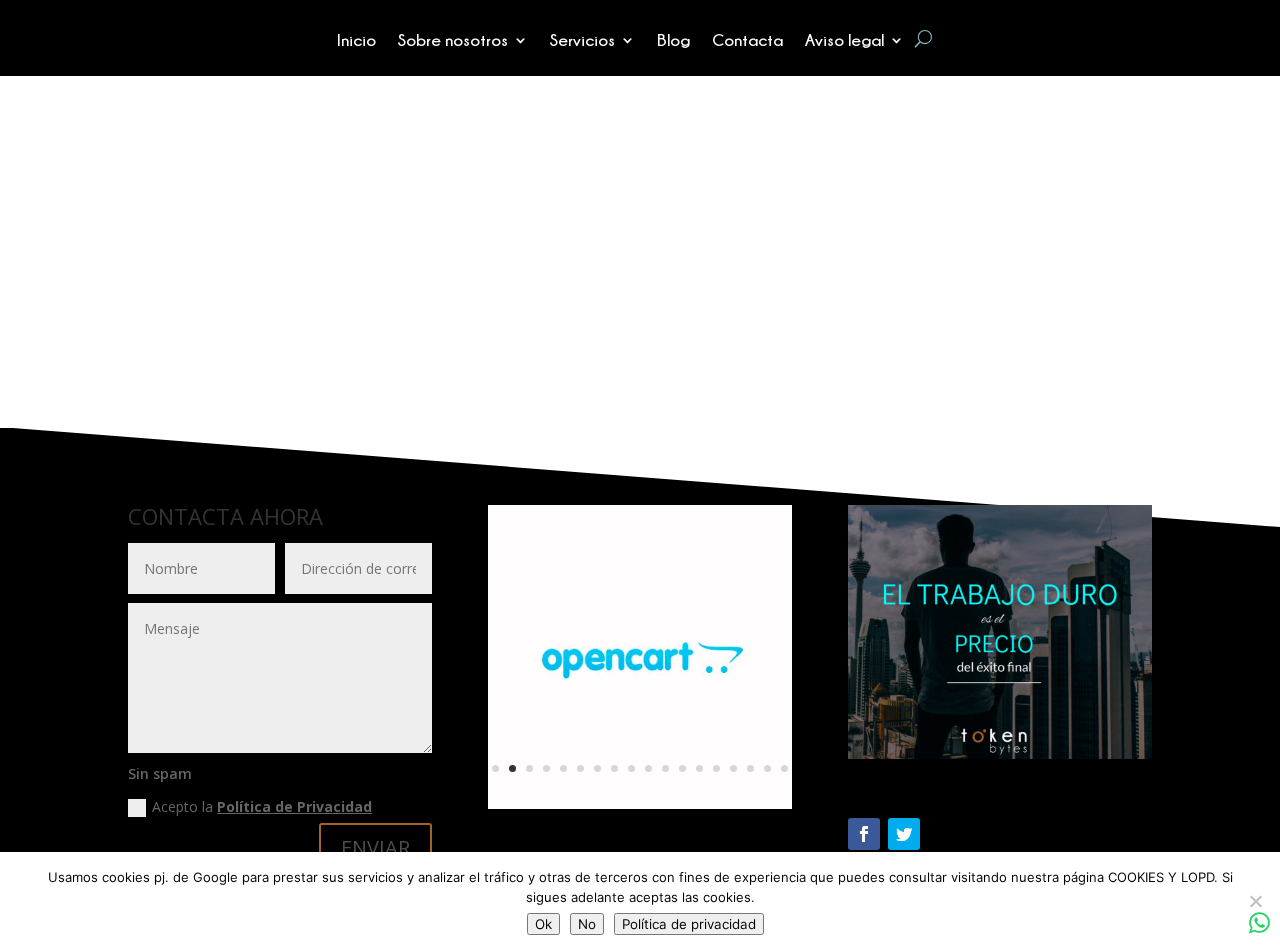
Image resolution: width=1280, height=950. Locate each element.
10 (648, 768)
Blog (673, 41)
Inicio (356, 41)
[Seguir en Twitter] (904, 834)
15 (733, 768)
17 (767, 768)
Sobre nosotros (453, 41)
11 (665, 768)
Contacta (747, 41)
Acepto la (262, 806)
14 (716, 768)
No (587, 924)
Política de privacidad (689, 924)
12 (682, 768)
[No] (1255, 901)
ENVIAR (375, 847)
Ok (543, 924)
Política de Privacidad (294, 806)
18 (784, 768)
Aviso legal (844, 41)
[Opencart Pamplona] (640, 803)
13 (699, 768)
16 (750, 768)
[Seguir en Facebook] (864, 834)
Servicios (582, 41)
